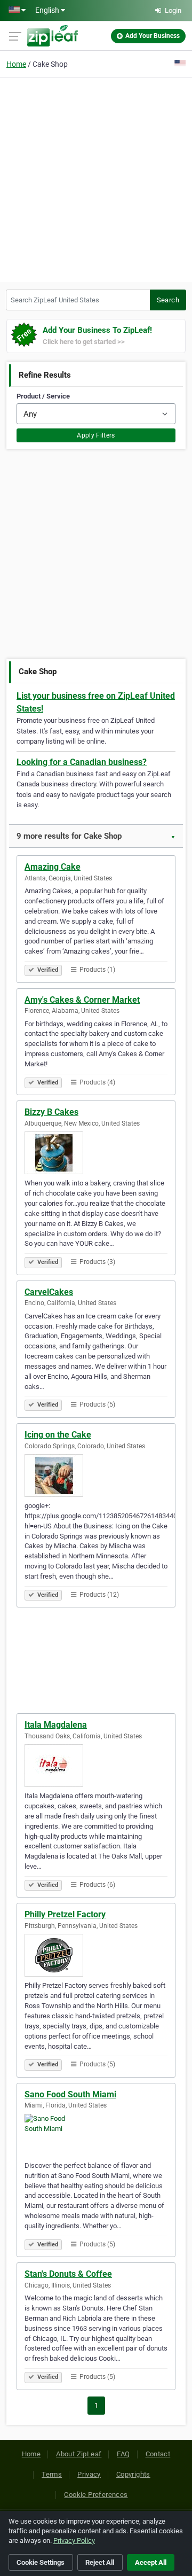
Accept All (151, 2562)
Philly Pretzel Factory (65, 1914)
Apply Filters (96, 435)
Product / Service (43, 396)
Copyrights (133, 2474)
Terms (52, 2474)
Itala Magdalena (56, 1725)
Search (168, 300)
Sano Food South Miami (70, 2094)
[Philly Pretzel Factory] (96, 1955)
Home (16, 64)
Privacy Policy (74, 2540)
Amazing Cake (53, 867)
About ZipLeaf (79, 2454)
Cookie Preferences (96, 2495)
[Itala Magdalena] (96, 1766)
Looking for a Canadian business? (82, 762)
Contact (158, 2454)
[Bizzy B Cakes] (96, 1153)
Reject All (100, 2562)
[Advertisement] (96, 178)
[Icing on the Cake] (96, 1476)
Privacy (89, 2474)
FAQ (123, 2454)
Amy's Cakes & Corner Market (82, 1000)
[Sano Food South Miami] (96, 2135)
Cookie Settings (41, 2562)
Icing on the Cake (58, 1435)
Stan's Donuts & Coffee (68, 2274)
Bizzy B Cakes (51, 1112)
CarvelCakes (49, 1292)
